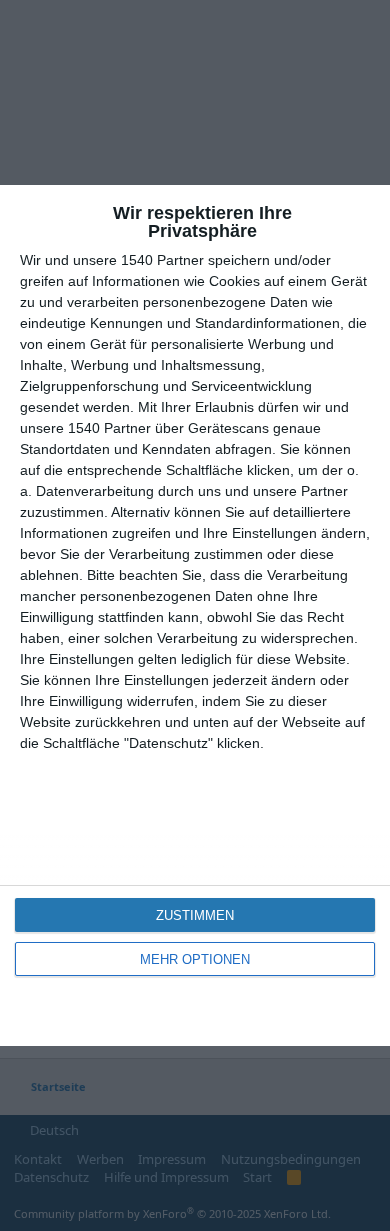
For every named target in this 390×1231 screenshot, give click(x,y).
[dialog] (195, 616)
